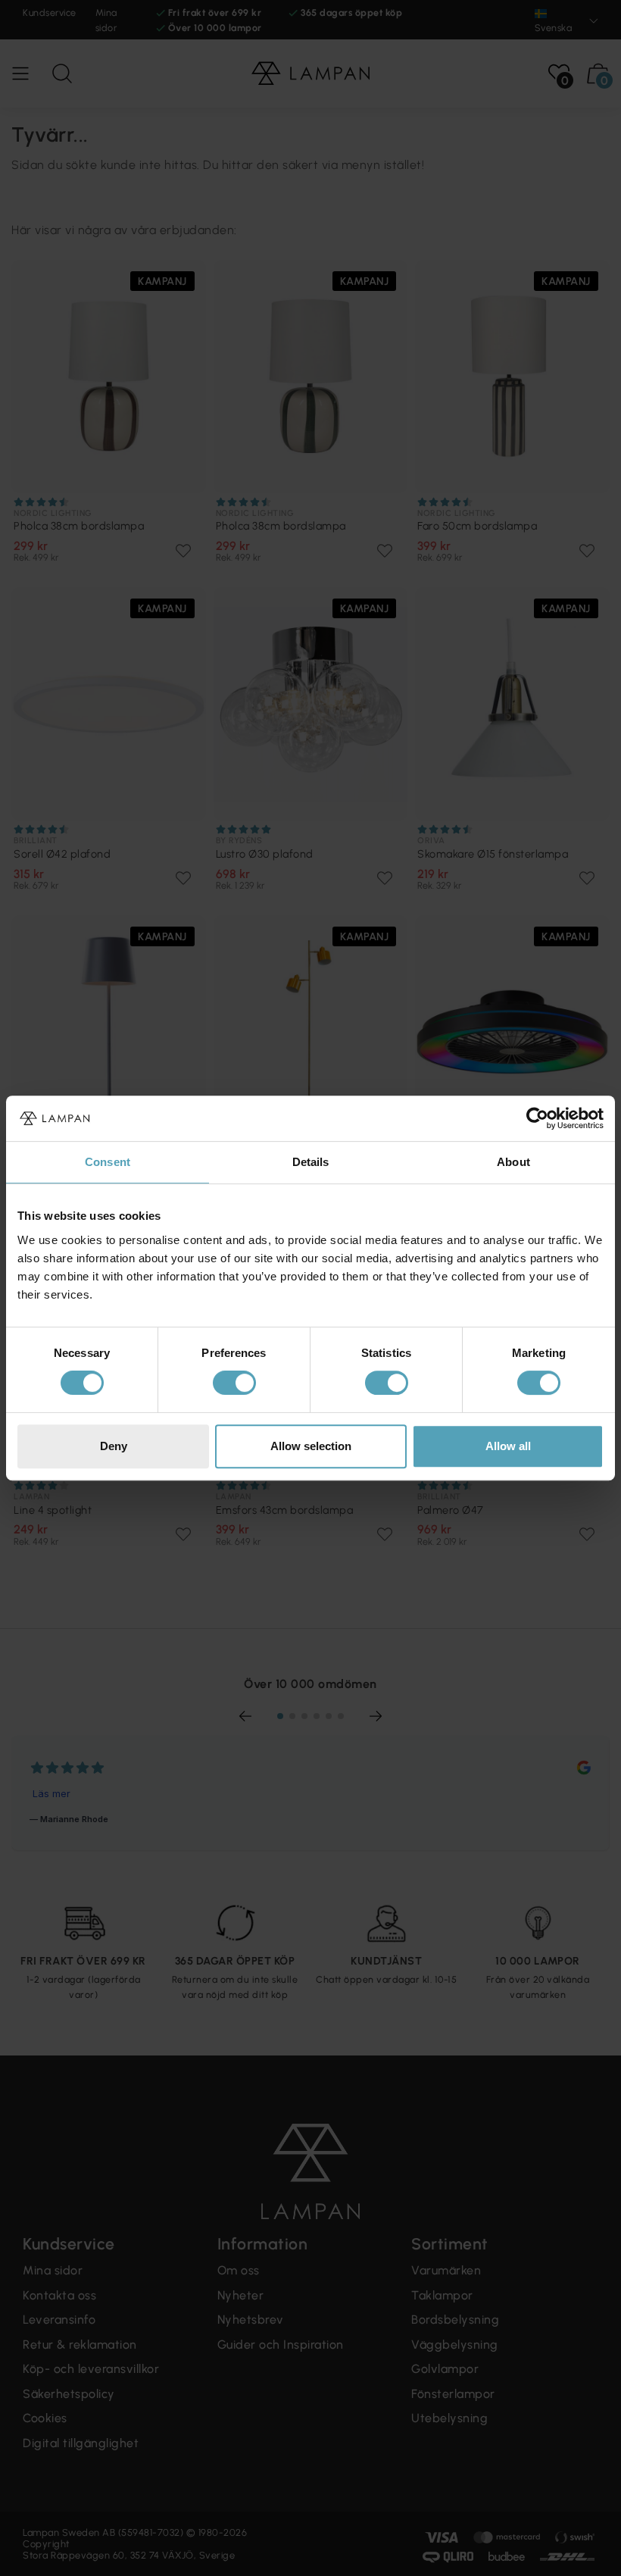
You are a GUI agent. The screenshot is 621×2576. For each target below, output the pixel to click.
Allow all (508, 1446)
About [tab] (513, 1162)
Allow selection (311, 1446)
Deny (114, 1446)
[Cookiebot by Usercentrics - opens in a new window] (537, 1118)
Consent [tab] (108, 1162)
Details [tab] (311, 1162)
